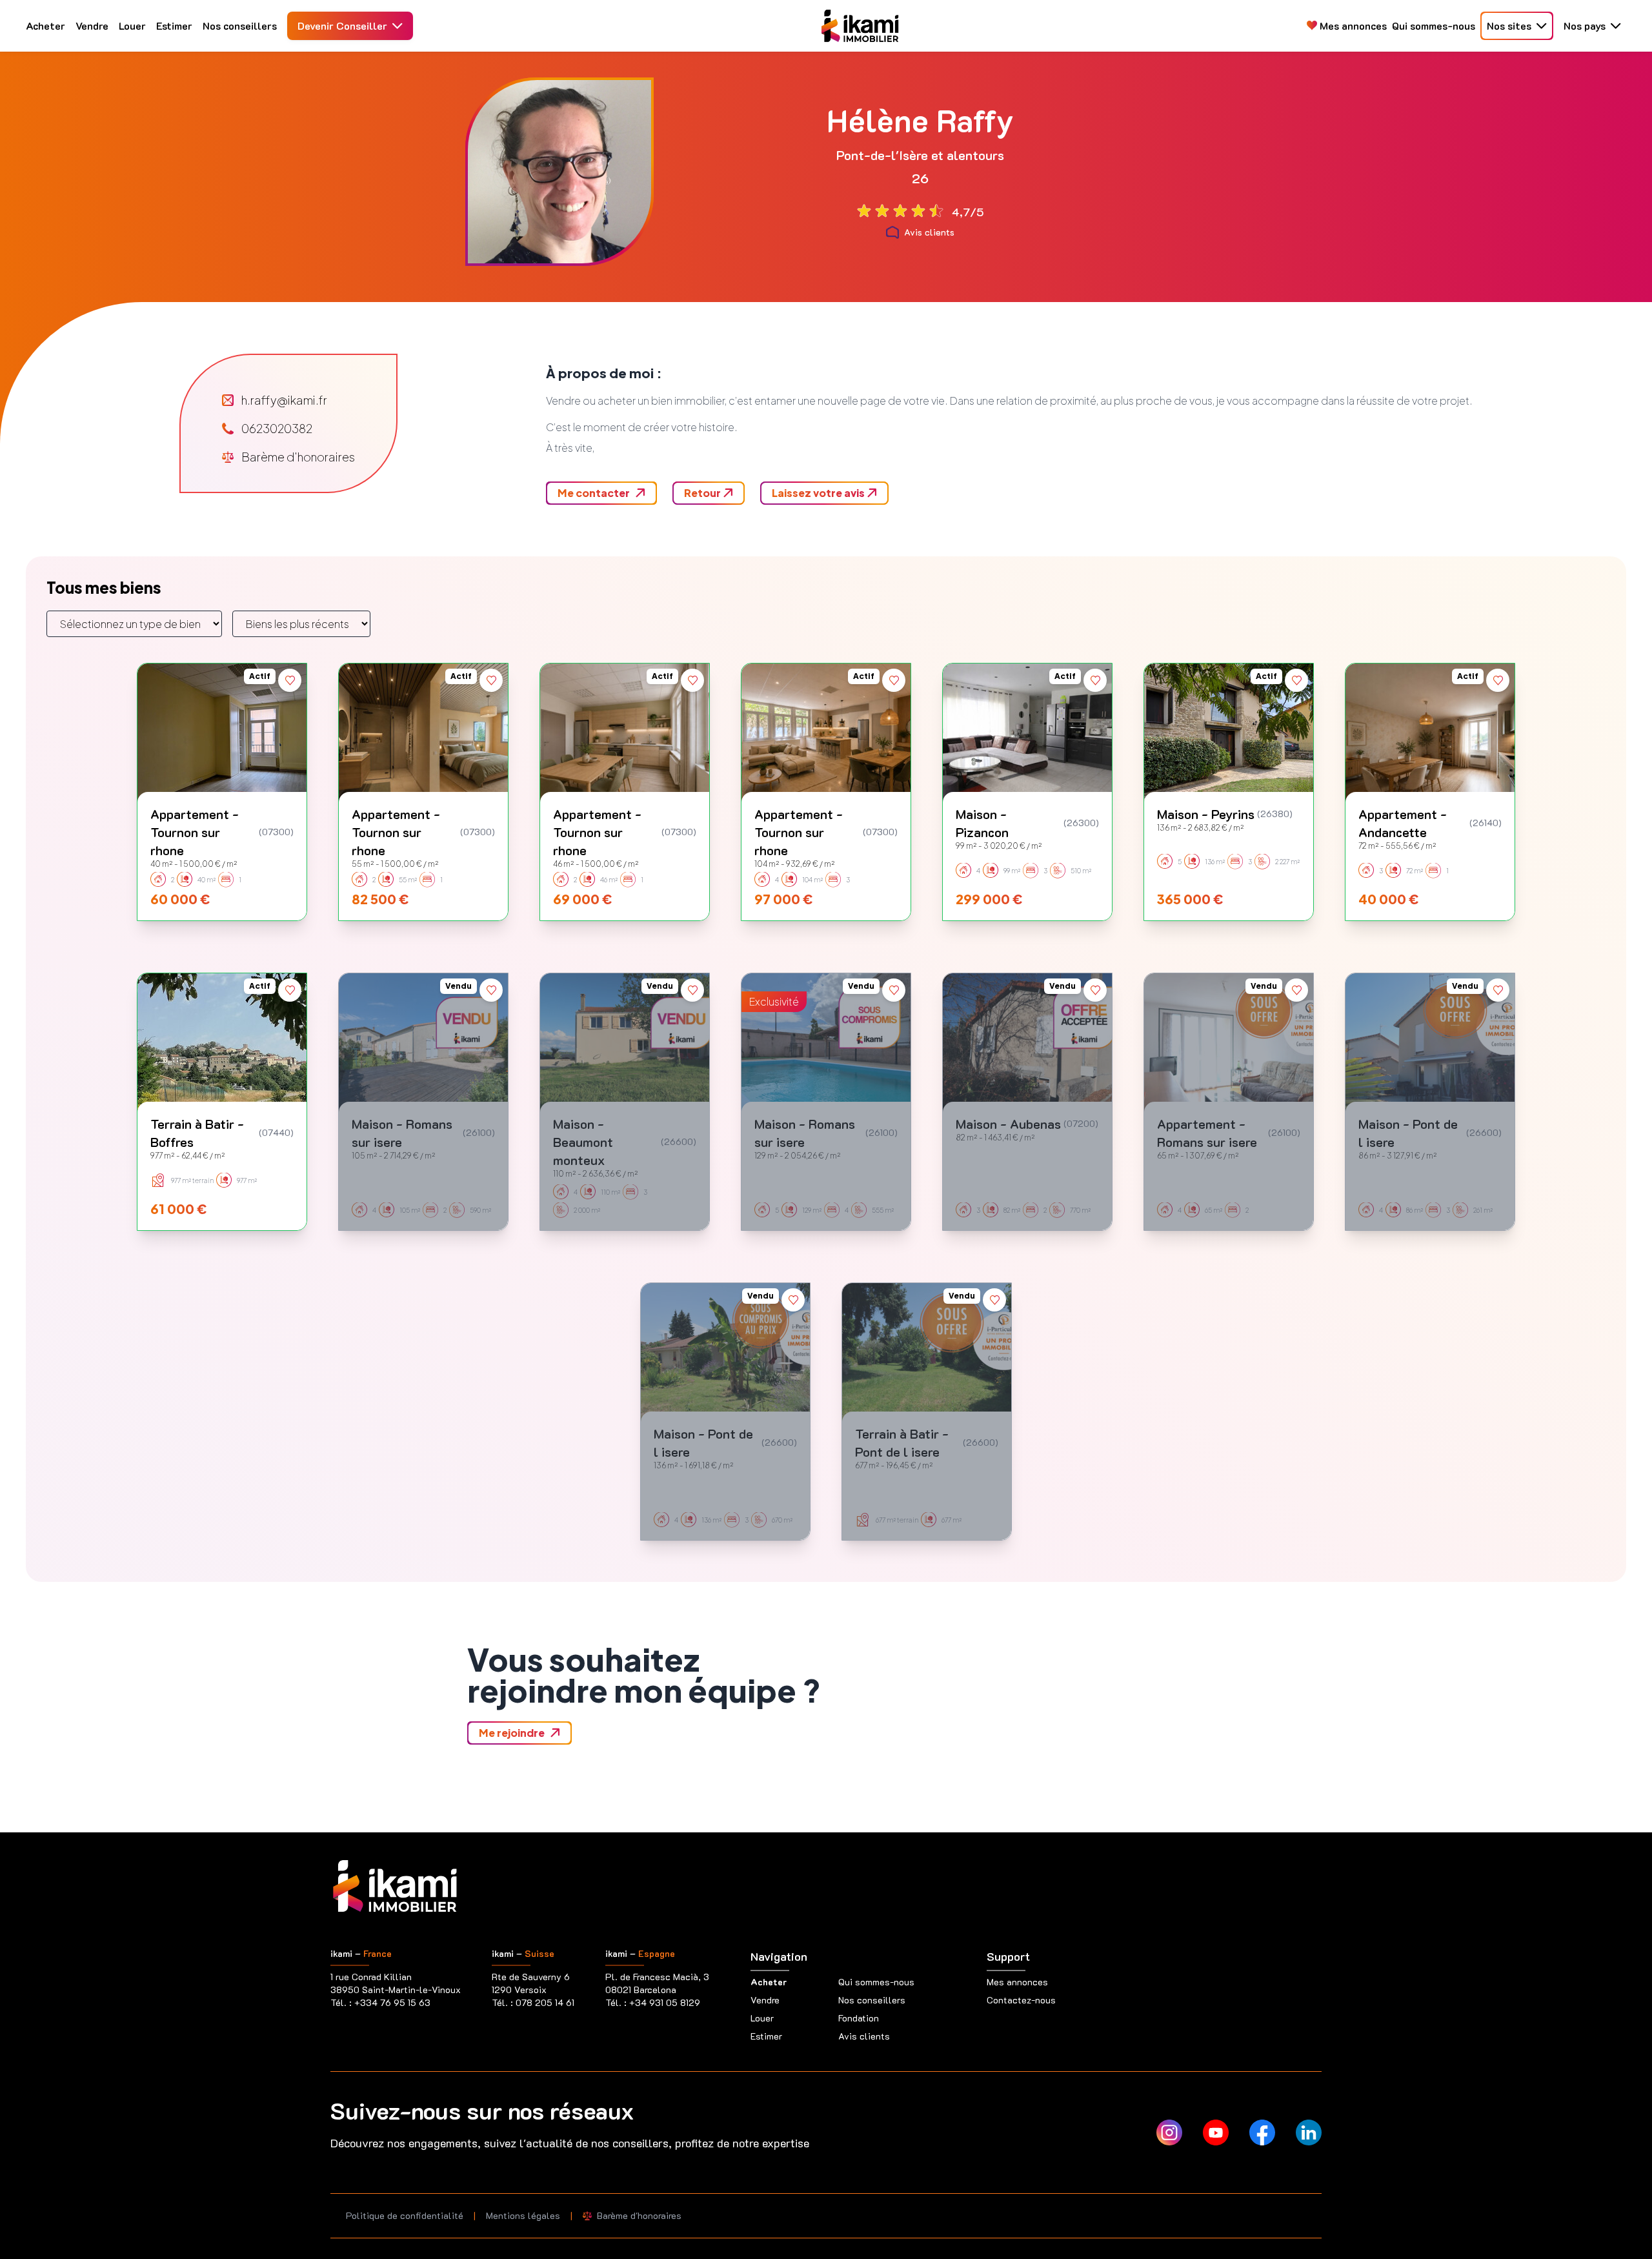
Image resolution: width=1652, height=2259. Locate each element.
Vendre (92, 25)
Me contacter (594, 493)
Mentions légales (523, 2215)
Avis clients (929, 232)
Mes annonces (1352, 25)
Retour (703, 493)
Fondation (859, 2018)
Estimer (174, 25)
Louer (132, 25)
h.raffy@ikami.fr (284, 400)
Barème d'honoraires (298, 457)
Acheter (45, 25)
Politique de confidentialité (405, 2215)
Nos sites (1509, 25)
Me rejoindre (512, 1733)
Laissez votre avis (819, 493)
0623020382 (277, 428)
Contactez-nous (1021, 2000)
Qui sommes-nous (1434, 25)
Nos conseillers (240, 25)
